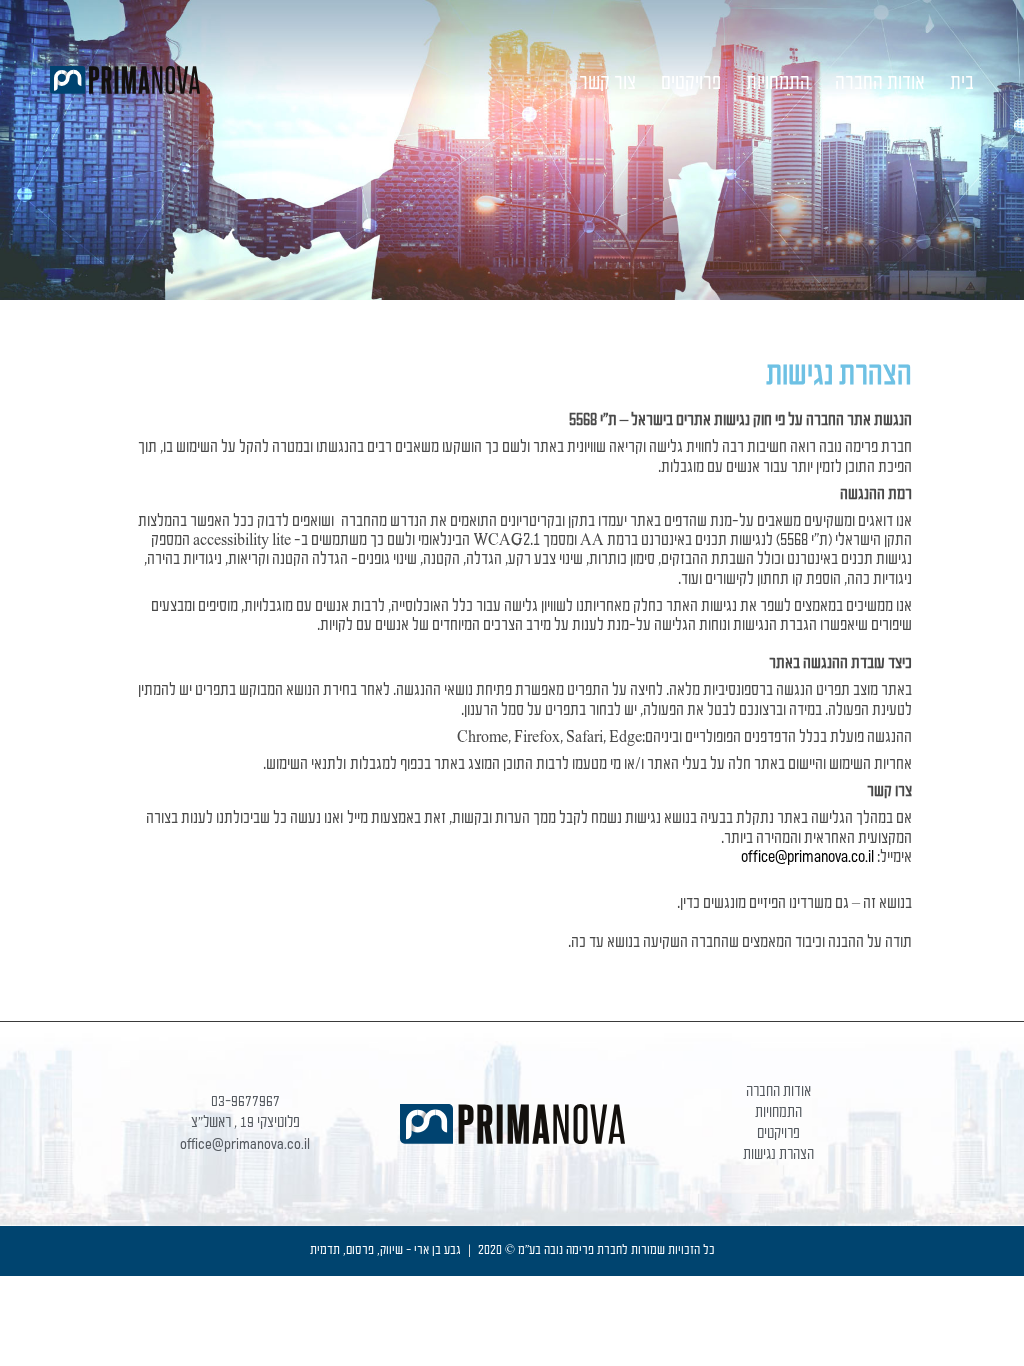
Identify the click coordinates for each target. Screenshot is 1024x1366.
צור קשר (607, 83)
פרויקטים (691, 83)
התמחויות (778, 83)
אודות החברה (880, 83)
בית (962, 83)
